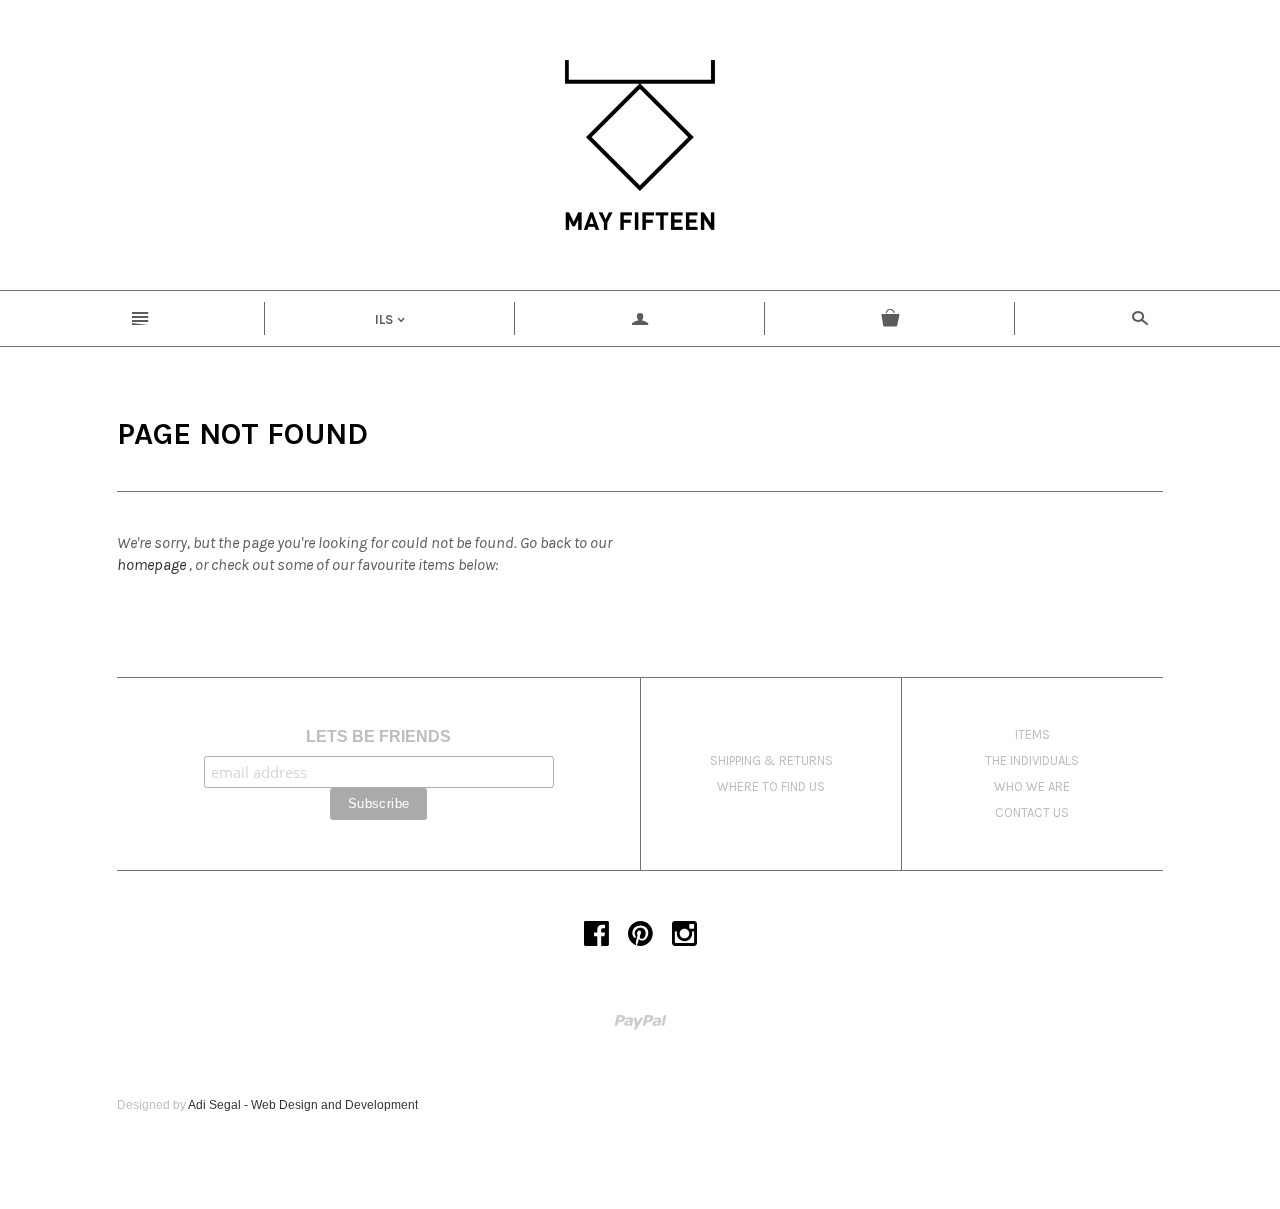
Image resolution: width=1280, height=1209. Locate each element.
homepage (151, 564)
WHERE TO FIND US (771, 786)
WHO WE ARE (1032, 786)
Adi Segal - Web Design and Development (303, 1105)
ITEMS (1032, 734)
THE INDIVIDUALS (1032, 760)
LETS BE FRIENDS (378, 736)
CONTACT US (1032, 812)
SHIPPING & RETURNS (771, 760)
